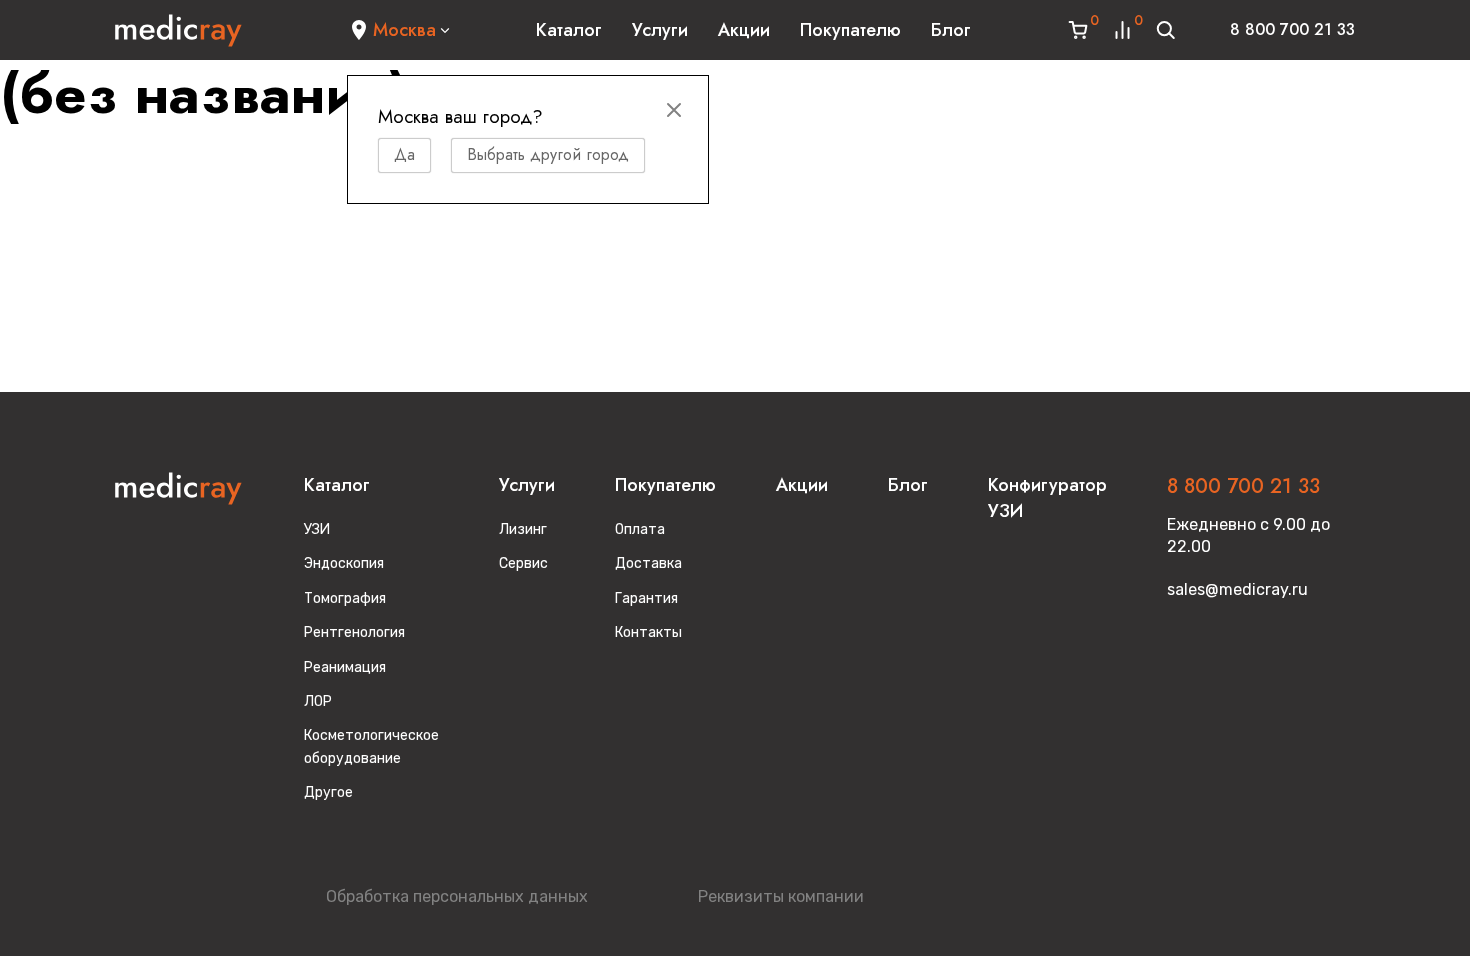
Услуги (660, 30)
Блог (951, 30)
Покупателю (850, 30)
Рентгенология (354, 632)
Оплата (640, 529)
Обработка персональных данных (457, 896)
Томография (345, 598)
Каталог (569, 30)
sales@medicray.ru (1237, 589)
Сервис (523, 563)
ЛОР (318, 701)
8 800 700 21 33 (1292, 29)
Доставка (648, 563)
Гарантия (646, 598)
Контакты (648, 632)
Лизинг (523, 529)
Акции (744, 30)
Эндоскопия (344, 563)
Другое (328, 792)
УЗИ (317, 529)
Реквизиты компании (781, 896)
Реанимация (345, 667)
